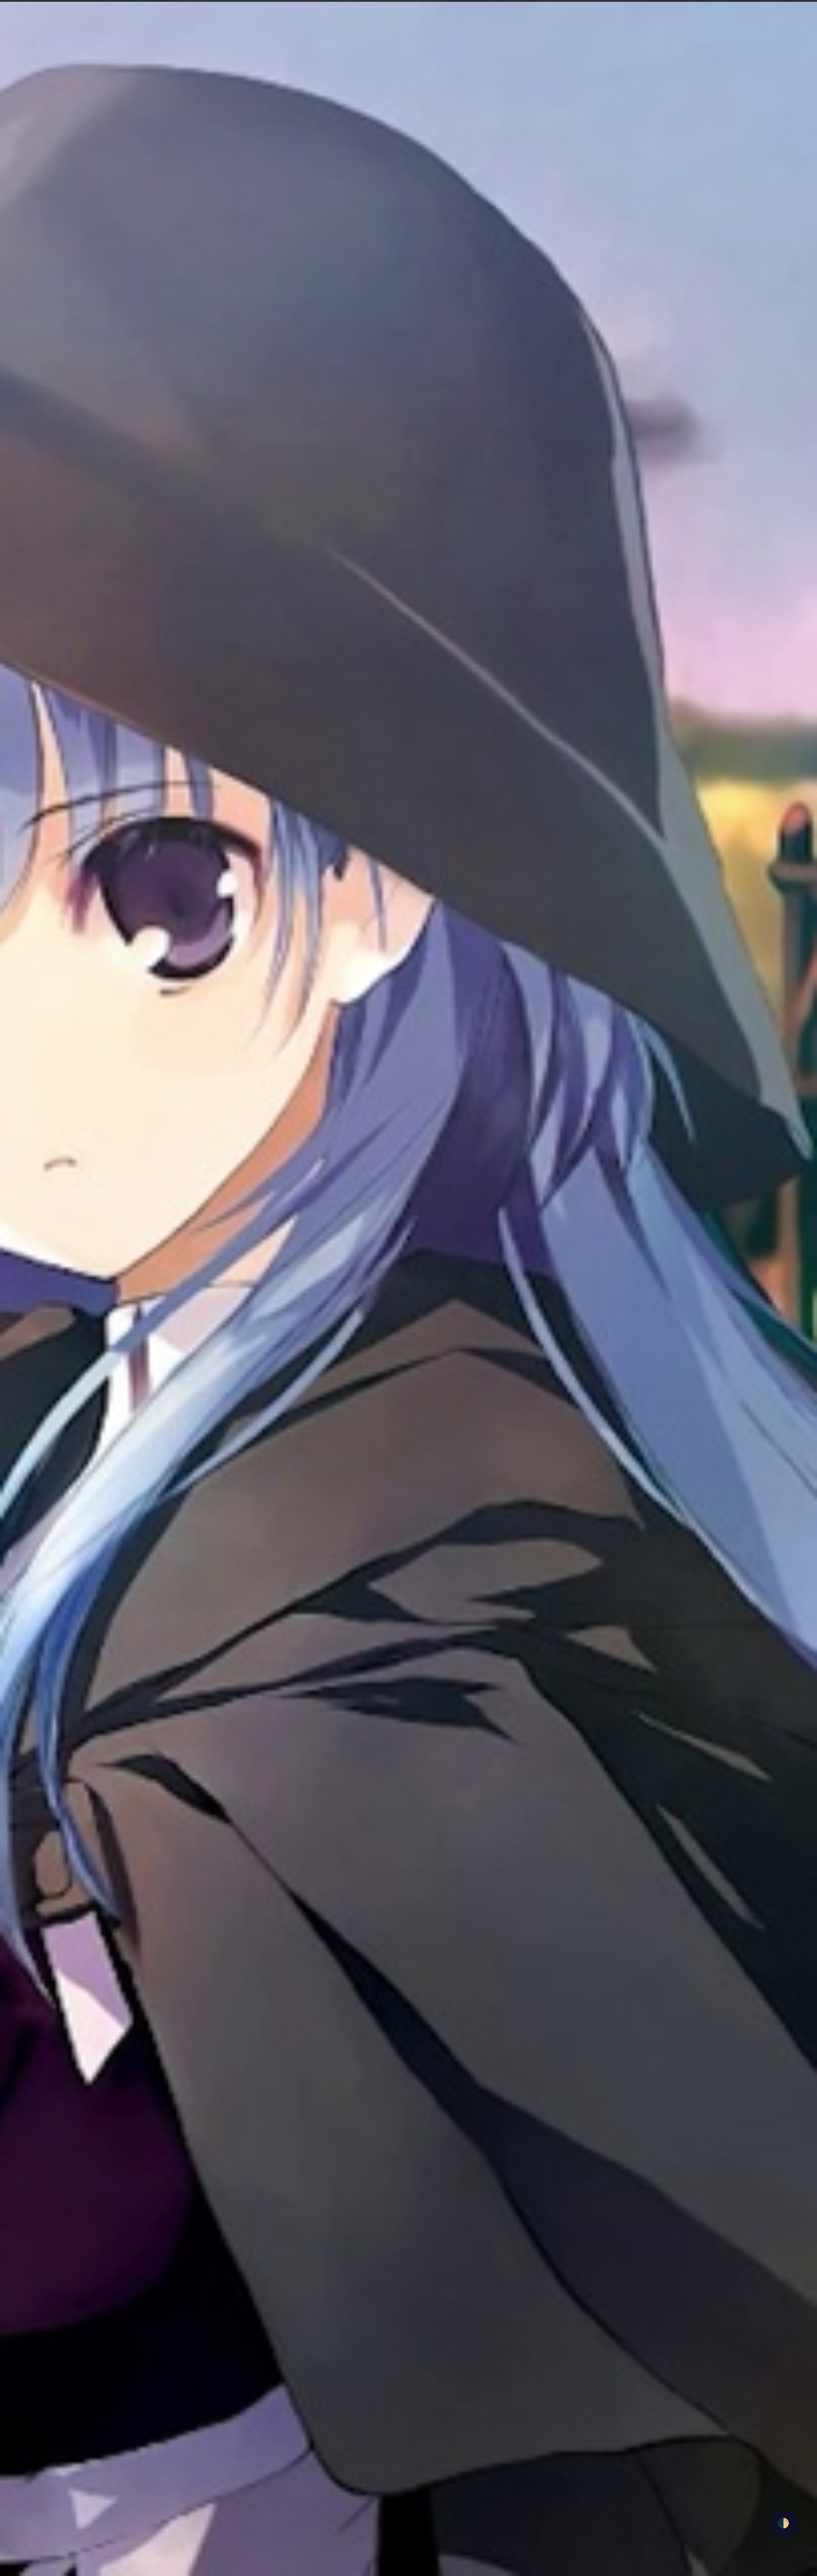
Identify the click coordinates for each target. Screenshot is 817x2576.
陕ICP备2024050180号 (426, 2517)
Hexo (473, 2568)
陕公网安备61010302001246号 (528, 2517)
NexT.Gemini (516, 2568)
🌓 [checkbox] (784, 2523)
